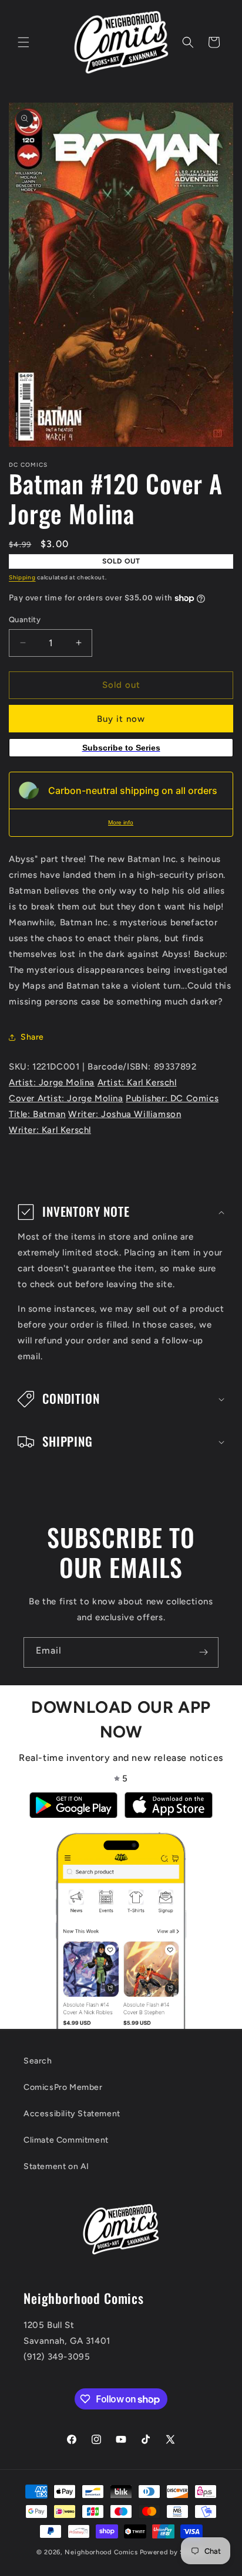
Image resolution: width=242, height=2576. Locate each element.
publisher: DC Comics (172, 1098)
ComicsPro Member (63, 2087)
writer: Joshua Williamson (125, 1114)
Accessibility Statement (72, 2114)
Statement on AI (56, 2166)
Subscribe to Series (121, 748)
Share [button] (32, 1037)
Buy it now (121, 719)
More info (121, 822)
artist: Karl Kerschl (137, 1082)
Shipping (22, 577)
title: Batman (37, 1114)
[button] (23, 42)
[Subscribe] (203, 1652)
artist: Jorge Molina (52, 1082)
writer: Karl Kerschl (50, 1130)
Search (38, 2061)
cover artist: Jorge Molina (66, 1098)
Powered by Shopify (173, 2552)
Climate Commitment (66, 2140)
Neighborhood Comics (101, 2552)
